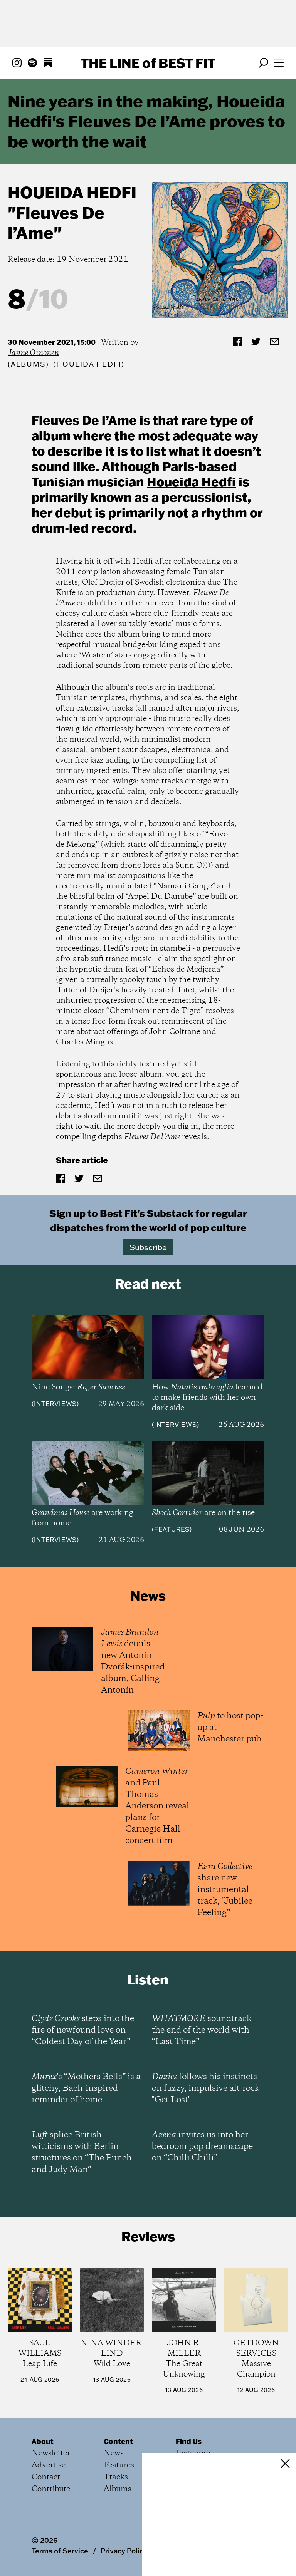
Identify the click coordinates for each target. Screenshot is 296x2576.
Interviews (55, 1404)
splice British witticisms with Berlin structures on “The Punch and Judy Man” (82, 2152)
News (114, 2453)
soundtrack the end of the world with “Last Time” (202, 2030)
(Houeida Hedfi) (89, 364)
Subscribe (148, 1247)
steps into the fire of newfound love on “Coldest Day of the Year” (83, 2030)
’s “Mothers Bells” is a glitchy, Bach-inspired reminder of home (86, 2088)
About (43, 2441)
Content (118, 2441)
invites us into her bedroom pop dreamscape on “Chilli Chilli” (202, 2147)
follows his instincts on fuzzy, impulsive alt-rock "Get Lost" (206, 2088)
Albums (28, 364)
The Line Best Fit (148, 63)
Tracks (116, 2477)
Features (172, 1529)
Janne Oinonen (33, 353)
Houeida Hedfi (72, 192)
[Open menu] (279, 63)
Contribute (51, 2489)
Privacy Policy (124, 2551)
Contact (46, 2477)
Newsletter (51, 2453)
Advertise (49, 2465)
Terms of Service (60, 2551)
